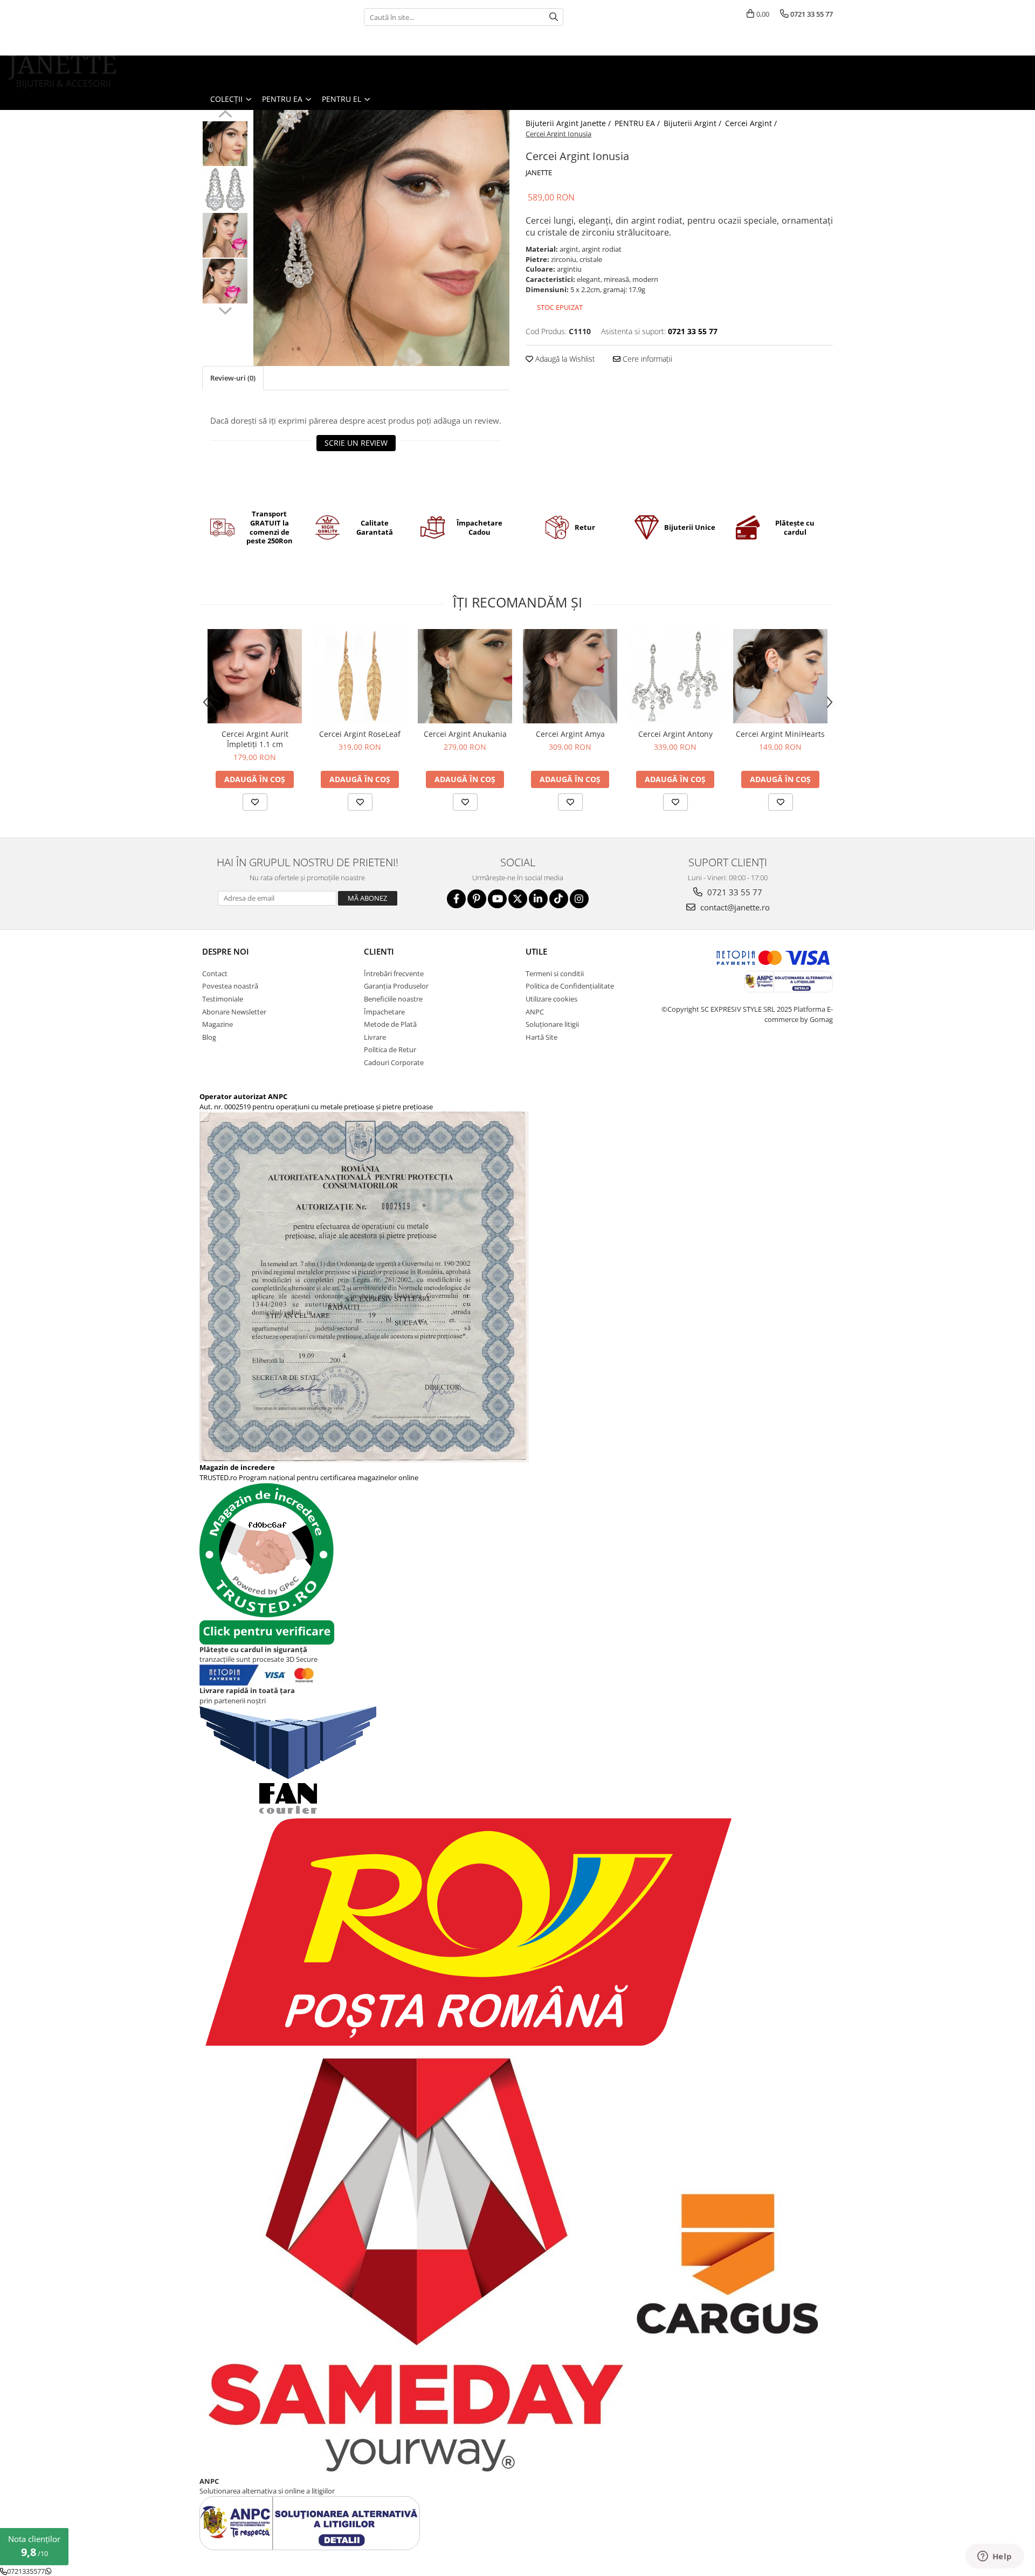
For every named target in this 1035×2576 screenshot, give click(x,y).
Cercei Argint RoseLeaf (360, 734)
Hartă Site (541, 1037)
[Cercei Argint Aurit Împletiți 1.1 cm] (255, 676)
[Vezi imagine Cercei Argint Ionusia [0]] (225, 144)
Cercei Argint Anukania (465, 734)
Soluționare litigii (552, 1024)
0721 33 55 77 (734, 892)
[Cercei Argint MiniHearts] (780, 676)
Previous (225, 115)
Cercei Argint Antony (675, 734)
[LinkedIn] (538, 899)
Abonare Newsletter (234, 1012)
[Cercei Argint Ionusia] (381, 238)
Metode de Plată (390, 1024)
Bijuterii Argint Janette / (569, 123)
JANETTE (539, 172)
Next (225, 309)
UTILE (536, 951)
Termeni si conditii (555, 973)
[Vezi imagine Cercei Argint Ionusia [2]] (225, 235)
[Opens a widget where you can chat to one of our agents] (995, 2557)
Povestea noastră (230, 986)
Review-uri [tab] (233, 378)
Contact (215, 973)
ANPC (535, 1012)
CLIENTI (379, 951)
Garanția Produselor (396, 986)
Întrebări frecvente (394, 973)
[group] (381, 238)
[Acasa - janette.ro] (62, 72)
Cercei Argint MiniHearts (780, 734)
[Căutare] (554, 17)
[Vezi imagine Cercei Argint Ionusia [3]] (225, 281)
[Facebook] (456, 899)
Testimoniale (223, 999)
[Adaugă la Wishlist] (255, 802)
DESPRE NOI (226, 951)
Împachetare (384, 1012)
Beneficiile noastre (393, 999)
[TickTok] (559, 899)
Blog (209, 1037)
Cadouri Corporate (394, 1062)
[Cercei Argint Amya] (570, 676)
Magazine (218, 1024)
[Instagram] (579, 899)
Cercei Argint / (752, 123)
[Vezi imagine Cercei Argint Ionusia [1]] (225, 189)
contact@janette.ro (734, 907)
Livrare (375, 1037)
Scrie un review (356, 443)
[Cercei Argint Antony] (675, 676)
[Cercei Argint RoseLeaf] (360, 676)
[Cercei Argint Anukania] (465, 676)
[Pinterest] (477, 899)
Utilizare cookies (551, 999)
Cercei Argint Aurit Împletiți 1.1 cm (255, 739)
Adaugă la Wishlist (564, 359)
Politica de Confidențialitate (570, 986)
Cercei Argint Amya (570, 734)
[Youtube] (497, 899)
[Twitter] (518, 899)
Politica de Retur (390, 1049)
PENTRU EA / (638, 123)
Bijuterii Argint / (694, 123)
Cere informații (646, 359)
